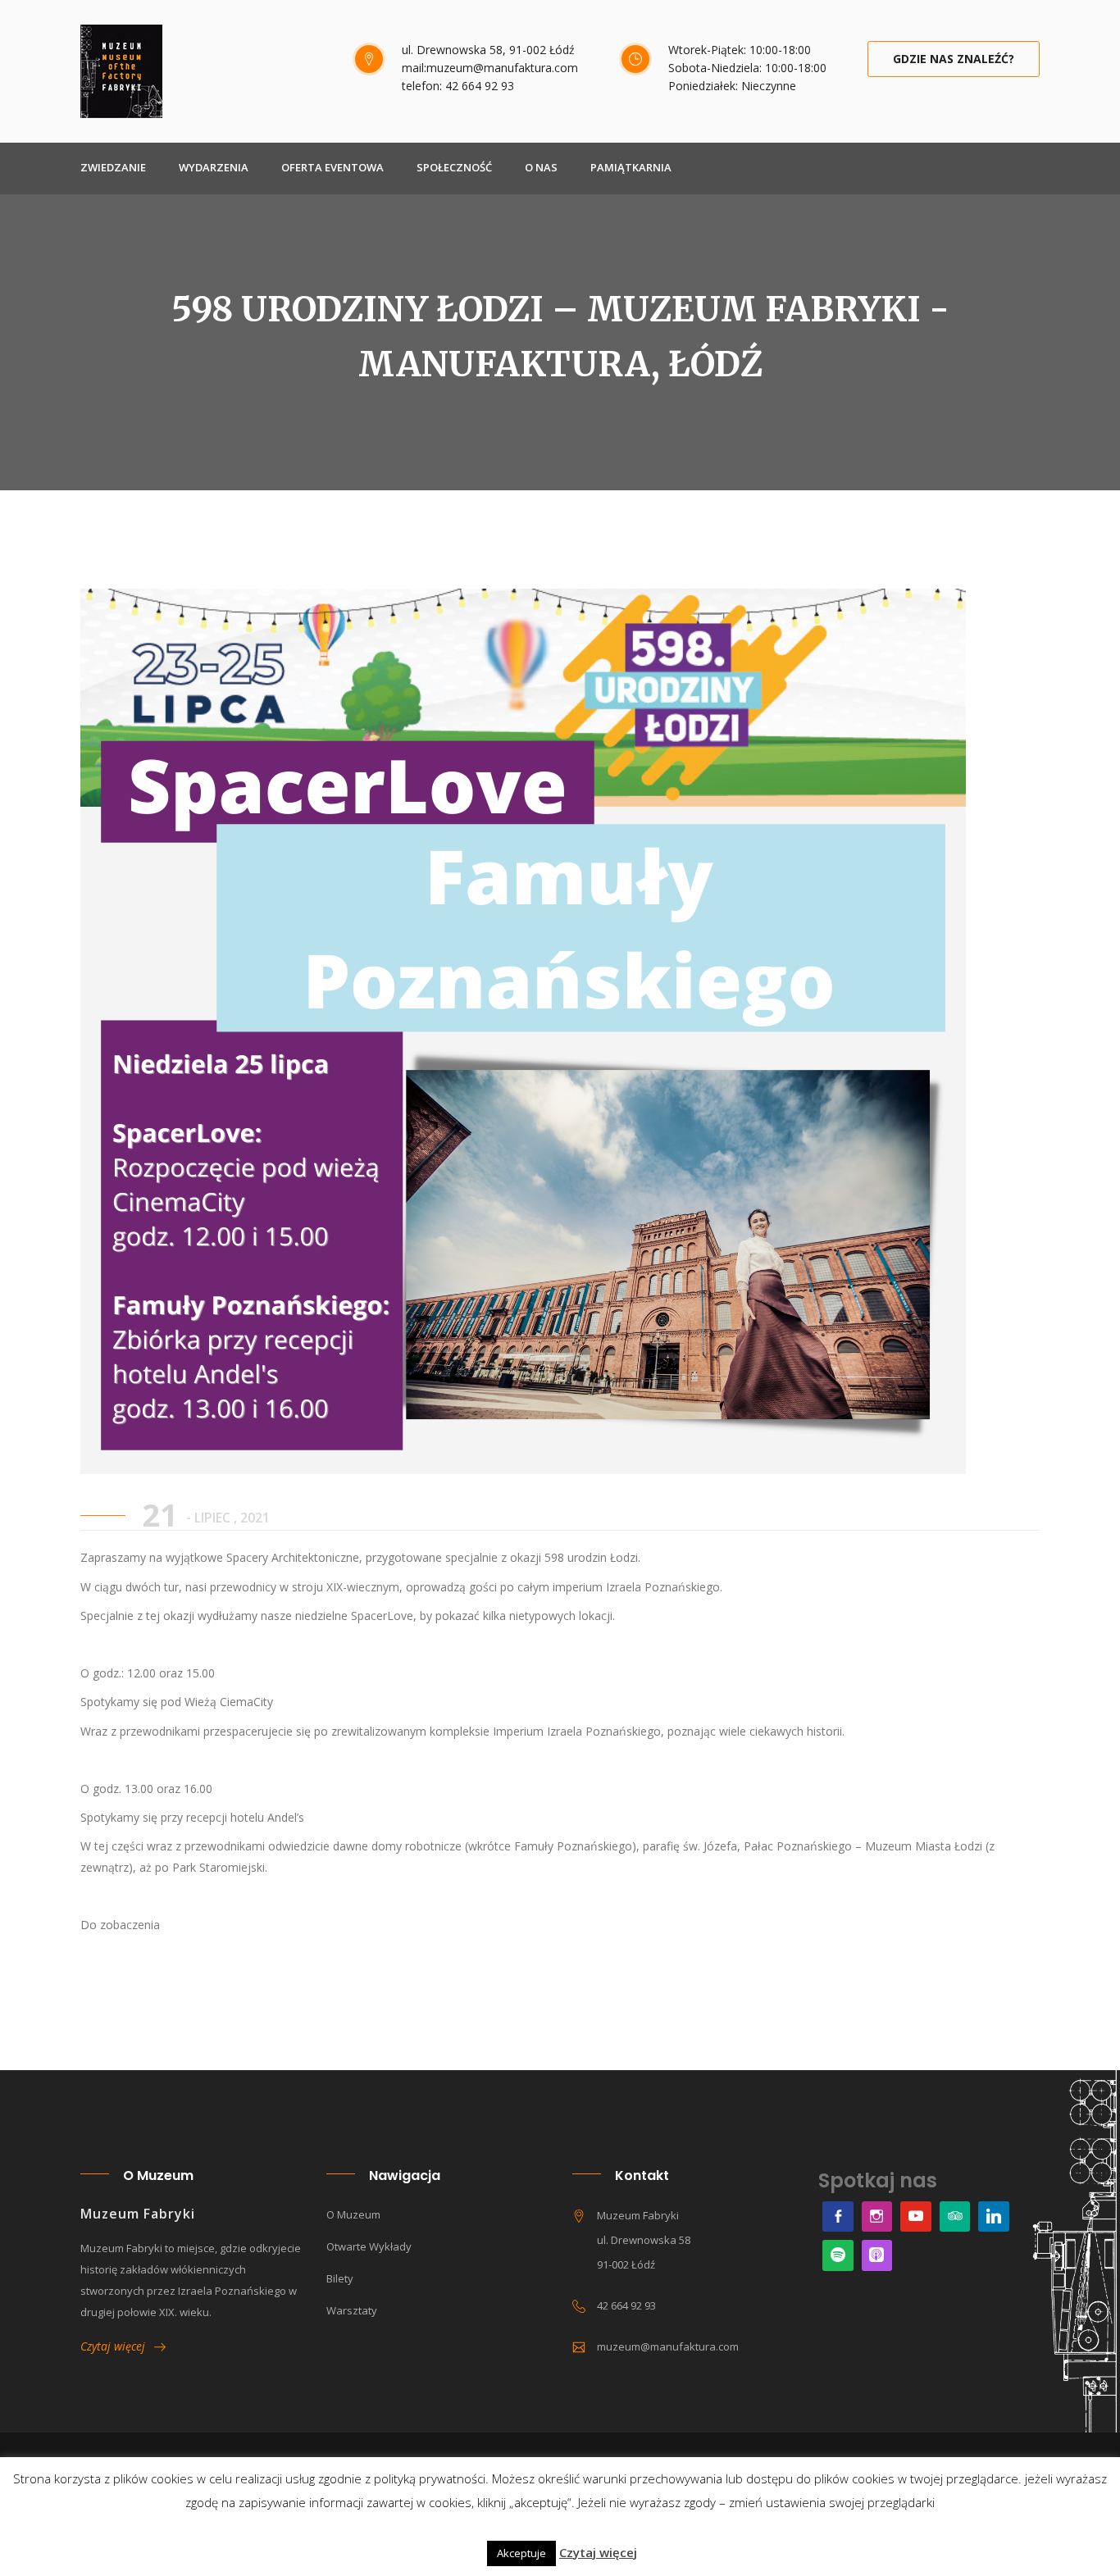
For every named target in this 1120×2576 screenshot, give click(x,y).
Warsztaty (352, 2310)
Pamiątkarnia (631, 167)
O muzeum (353, 2214)
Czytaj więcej (117, 2346)
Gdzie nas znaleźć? (954, 59)
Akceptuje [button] (521, 2553)
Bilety (340, 2278)
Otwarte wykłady (369, 2246)
